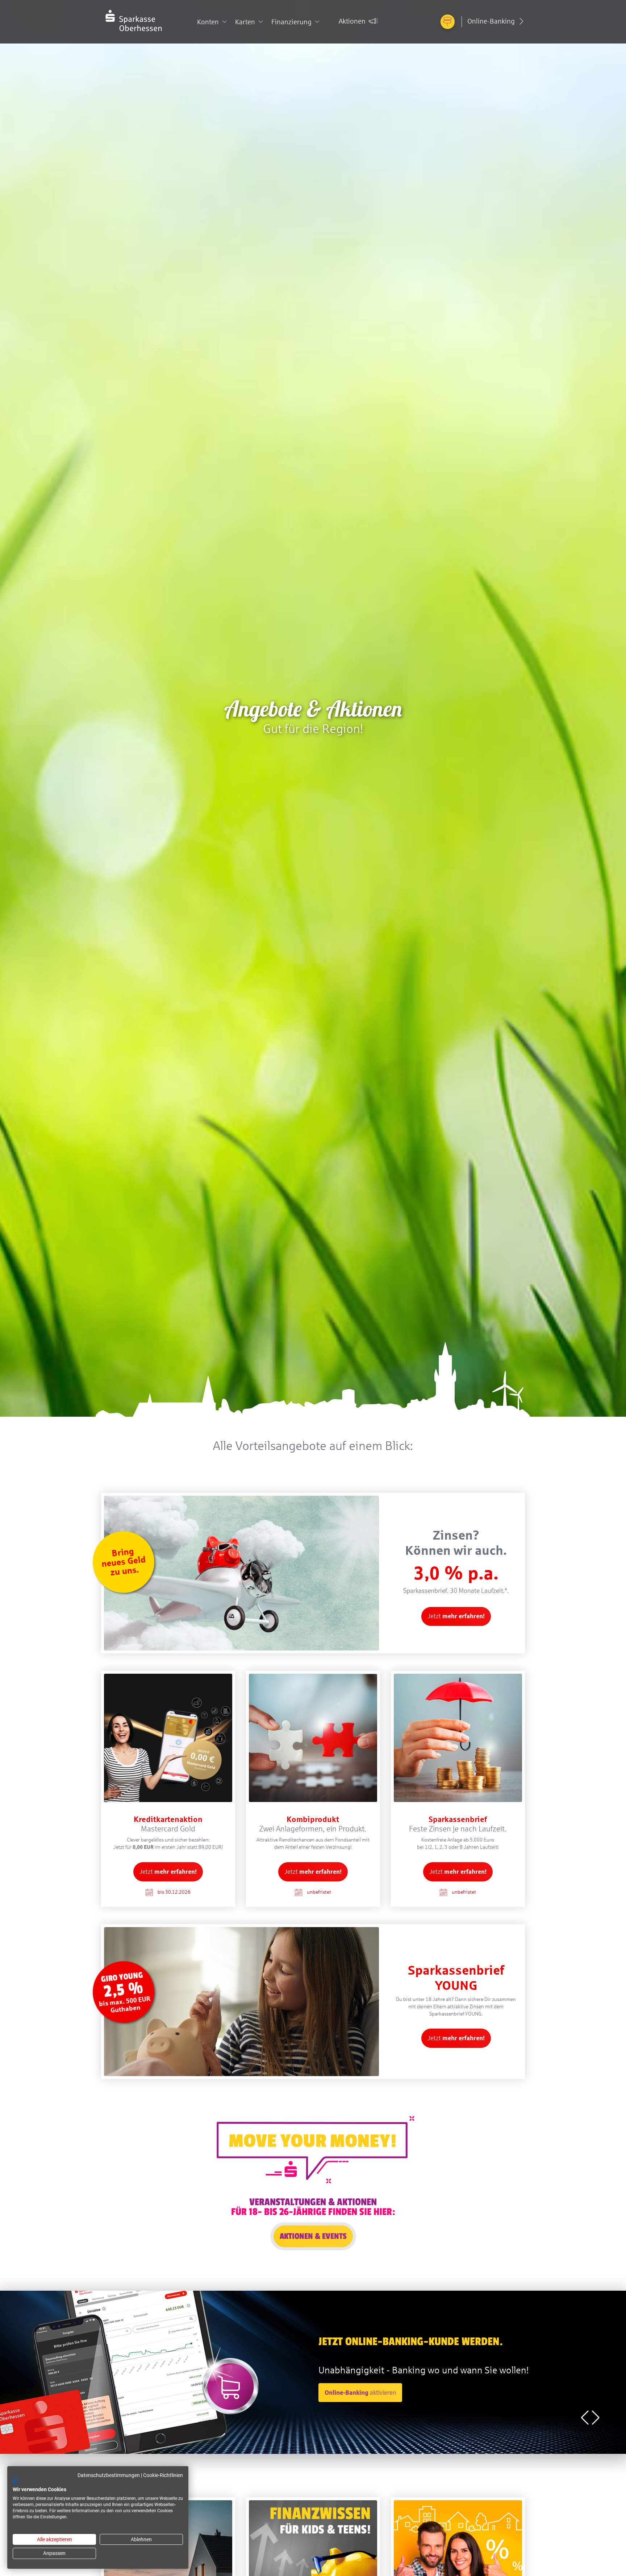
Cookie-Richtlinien (163, 2475)
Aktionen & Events (313, 2236)
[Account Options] (448, 22)
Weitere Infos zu (142, 2393)
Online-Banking (492, 21)
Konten (208, 22)
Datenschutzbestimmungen (109, 2475)
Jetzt (456, 1616)
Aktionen (353, 21)
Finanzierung (291, 22)
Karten (245, 22)
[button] (596, 2418)
